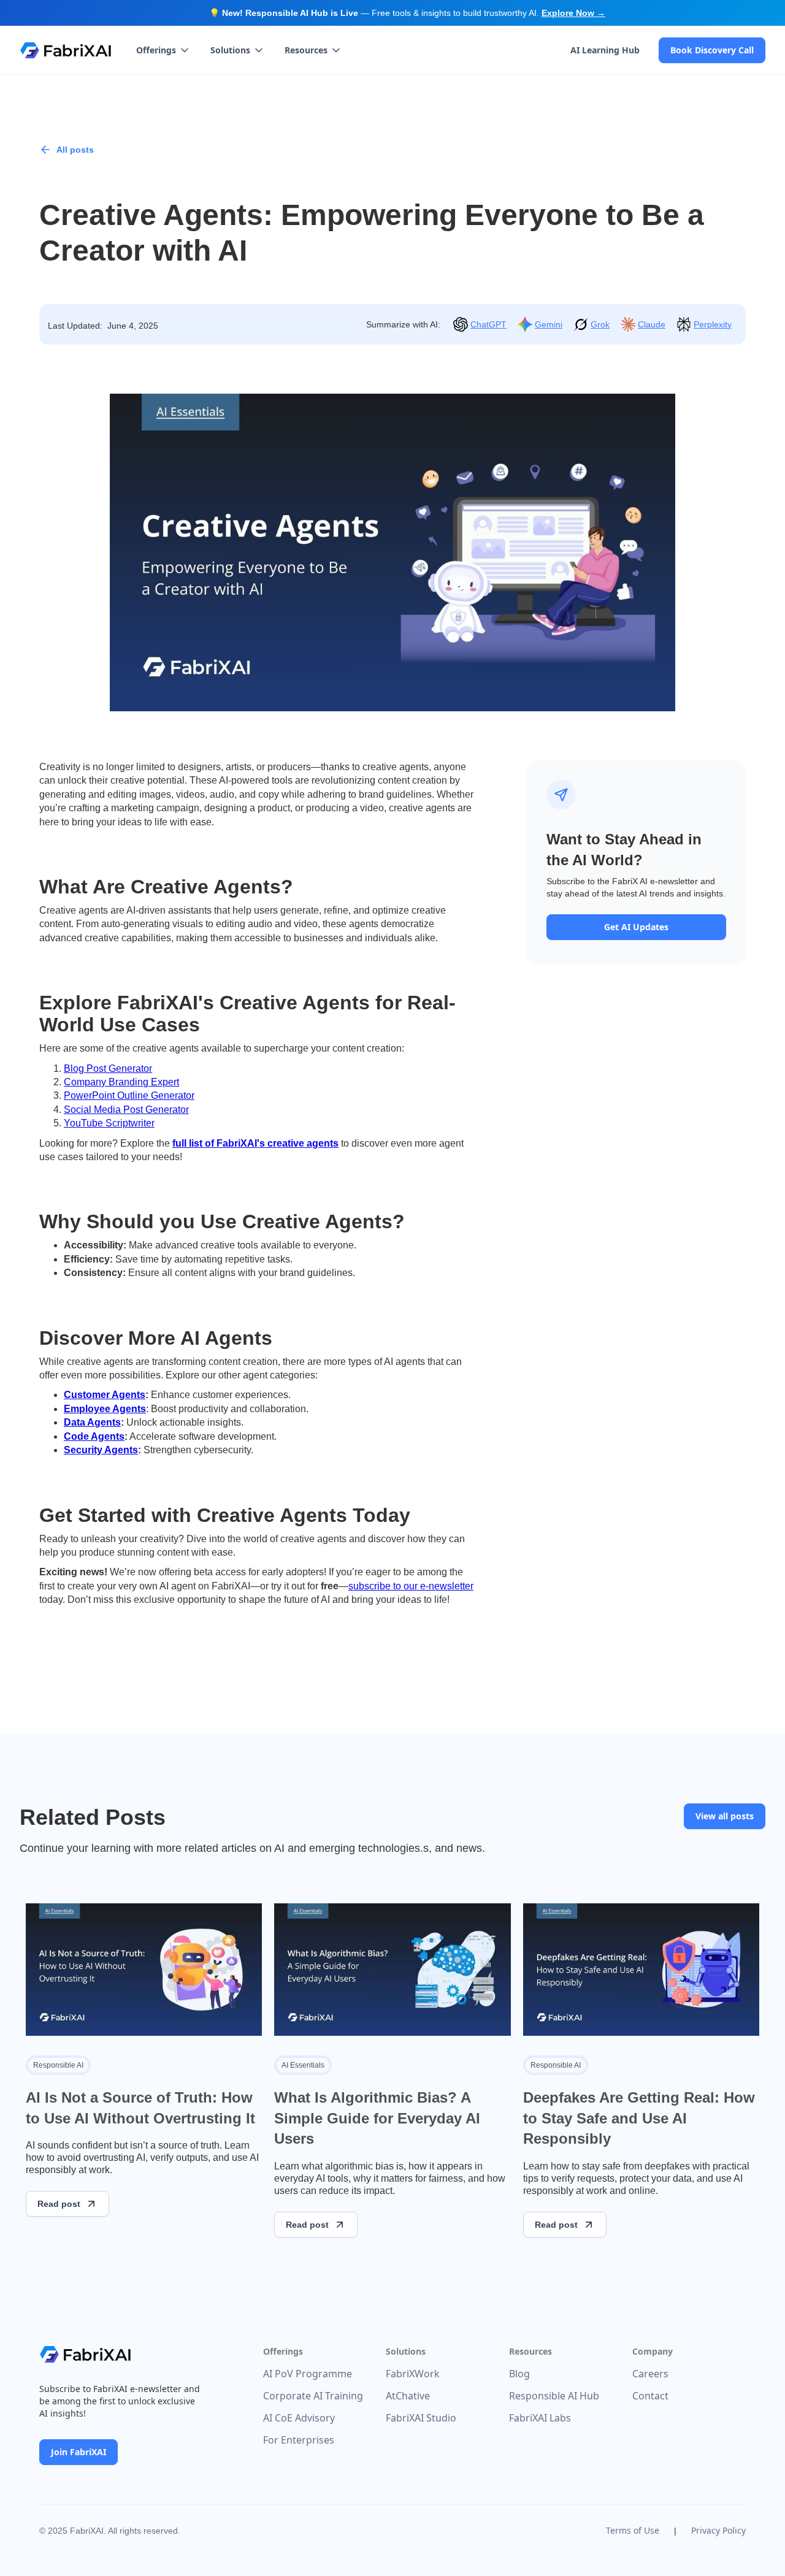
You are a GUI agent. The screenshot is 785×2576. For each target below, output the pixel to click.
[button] (163, 50)
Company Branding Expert (121, 1082)
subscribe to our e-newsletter (411, 1586)
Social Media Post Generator (126, 1110)
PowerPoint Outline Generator (129, 1095)
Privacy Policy (718, 2530)
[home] (66, 50)
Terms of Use (633, 2530)
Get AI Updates (636, 927)
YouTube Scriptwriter (109, 1123)
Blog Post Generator (108, 1068)
